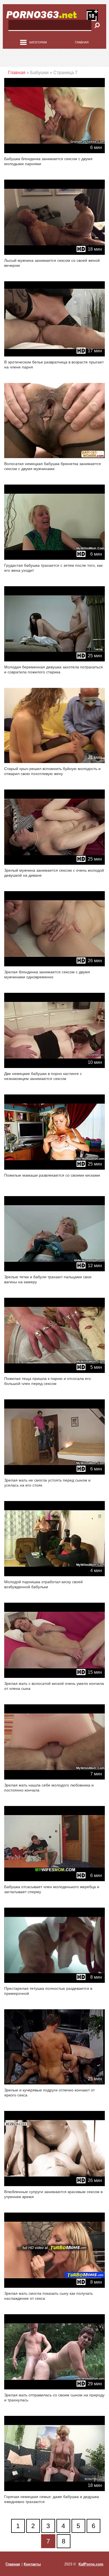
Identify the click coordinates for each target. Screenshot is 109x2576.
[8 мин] (54, 1982)
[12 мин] (54, 1270)
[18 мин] (54, 254)
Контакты (32, 2564)
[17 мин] (54, 355)
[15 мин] (54, 1677)
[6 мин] (54, 152)
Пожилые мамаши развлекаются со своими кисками (52, 1175)
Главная (82, 42)
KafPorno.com (91, 2564)
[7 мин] (54, 1778)
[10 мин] (54, 1067)
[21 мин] (54, 762)
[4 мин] (54, 1575)
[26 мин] (54, 965)
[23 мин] (54, 457)
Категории (38, 42)
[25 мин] (54, 660)
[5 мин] (54, 1372)
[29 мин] (54, 2388)
